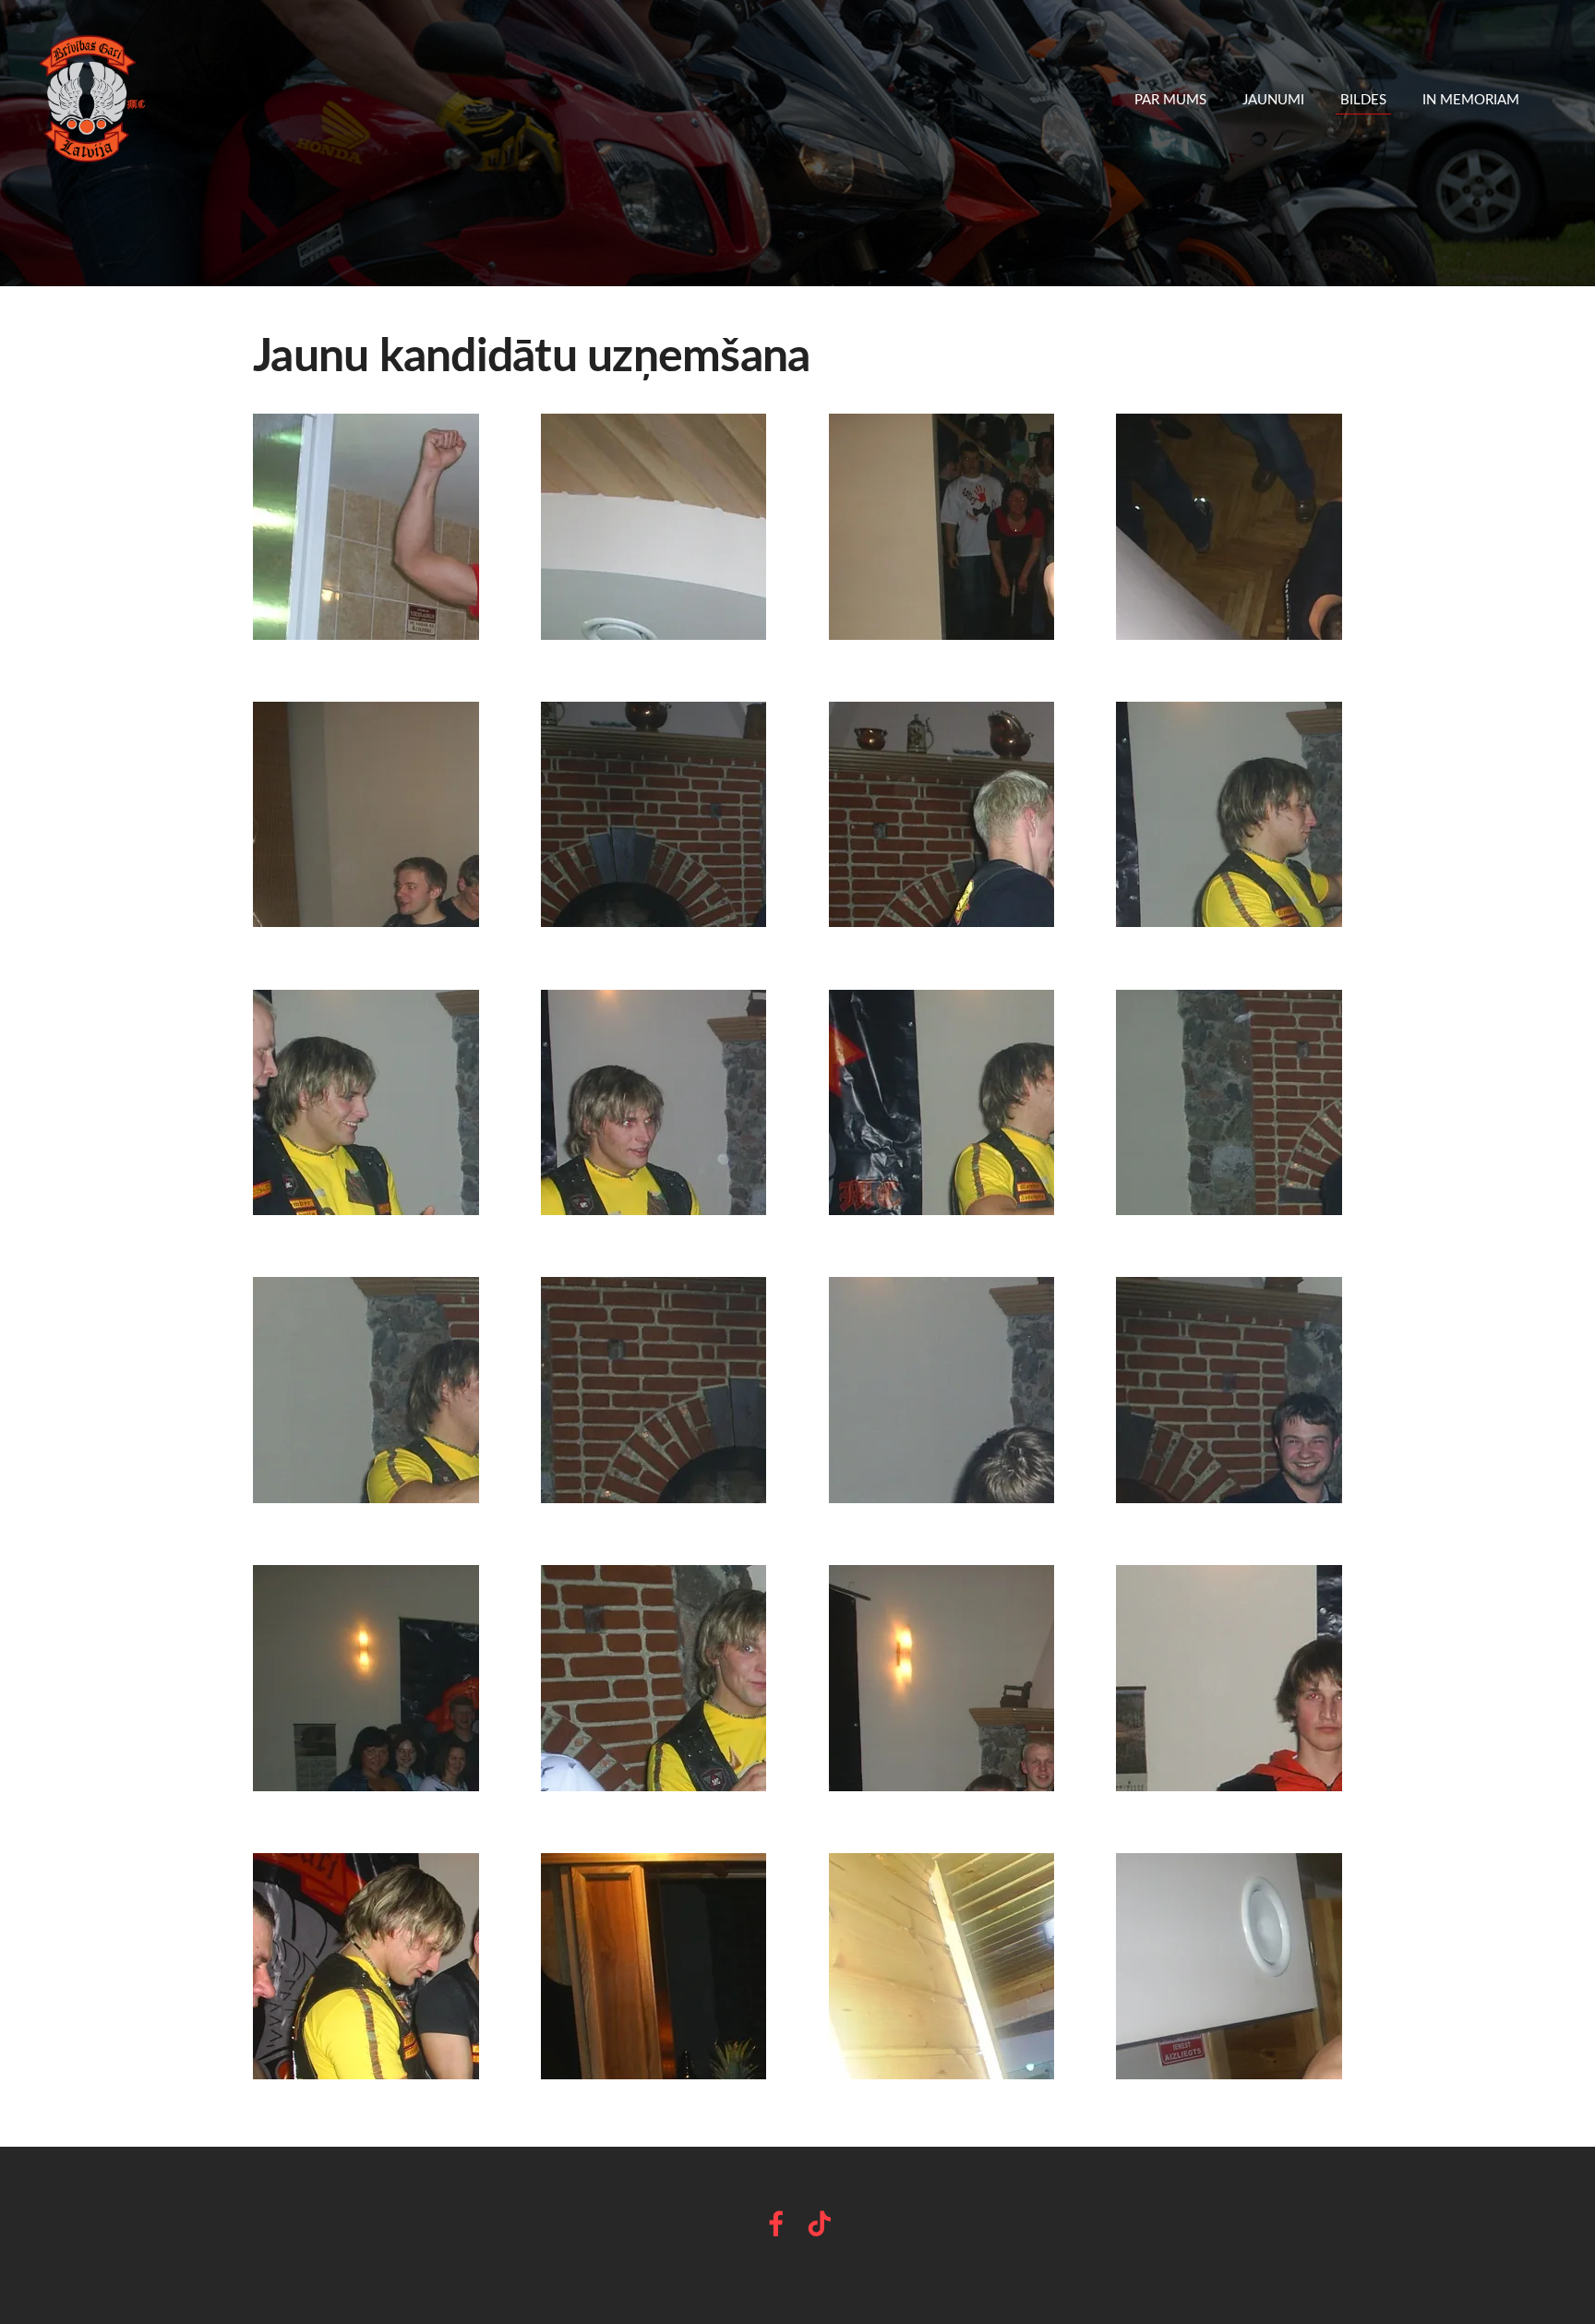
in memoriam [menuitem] (1471, 99)
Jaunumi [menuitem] (1273, 99)
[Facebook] (776, 2224)
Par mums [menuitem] (1170, 99)
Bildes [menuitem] (1363, 99)
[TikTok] (820, 2224)
